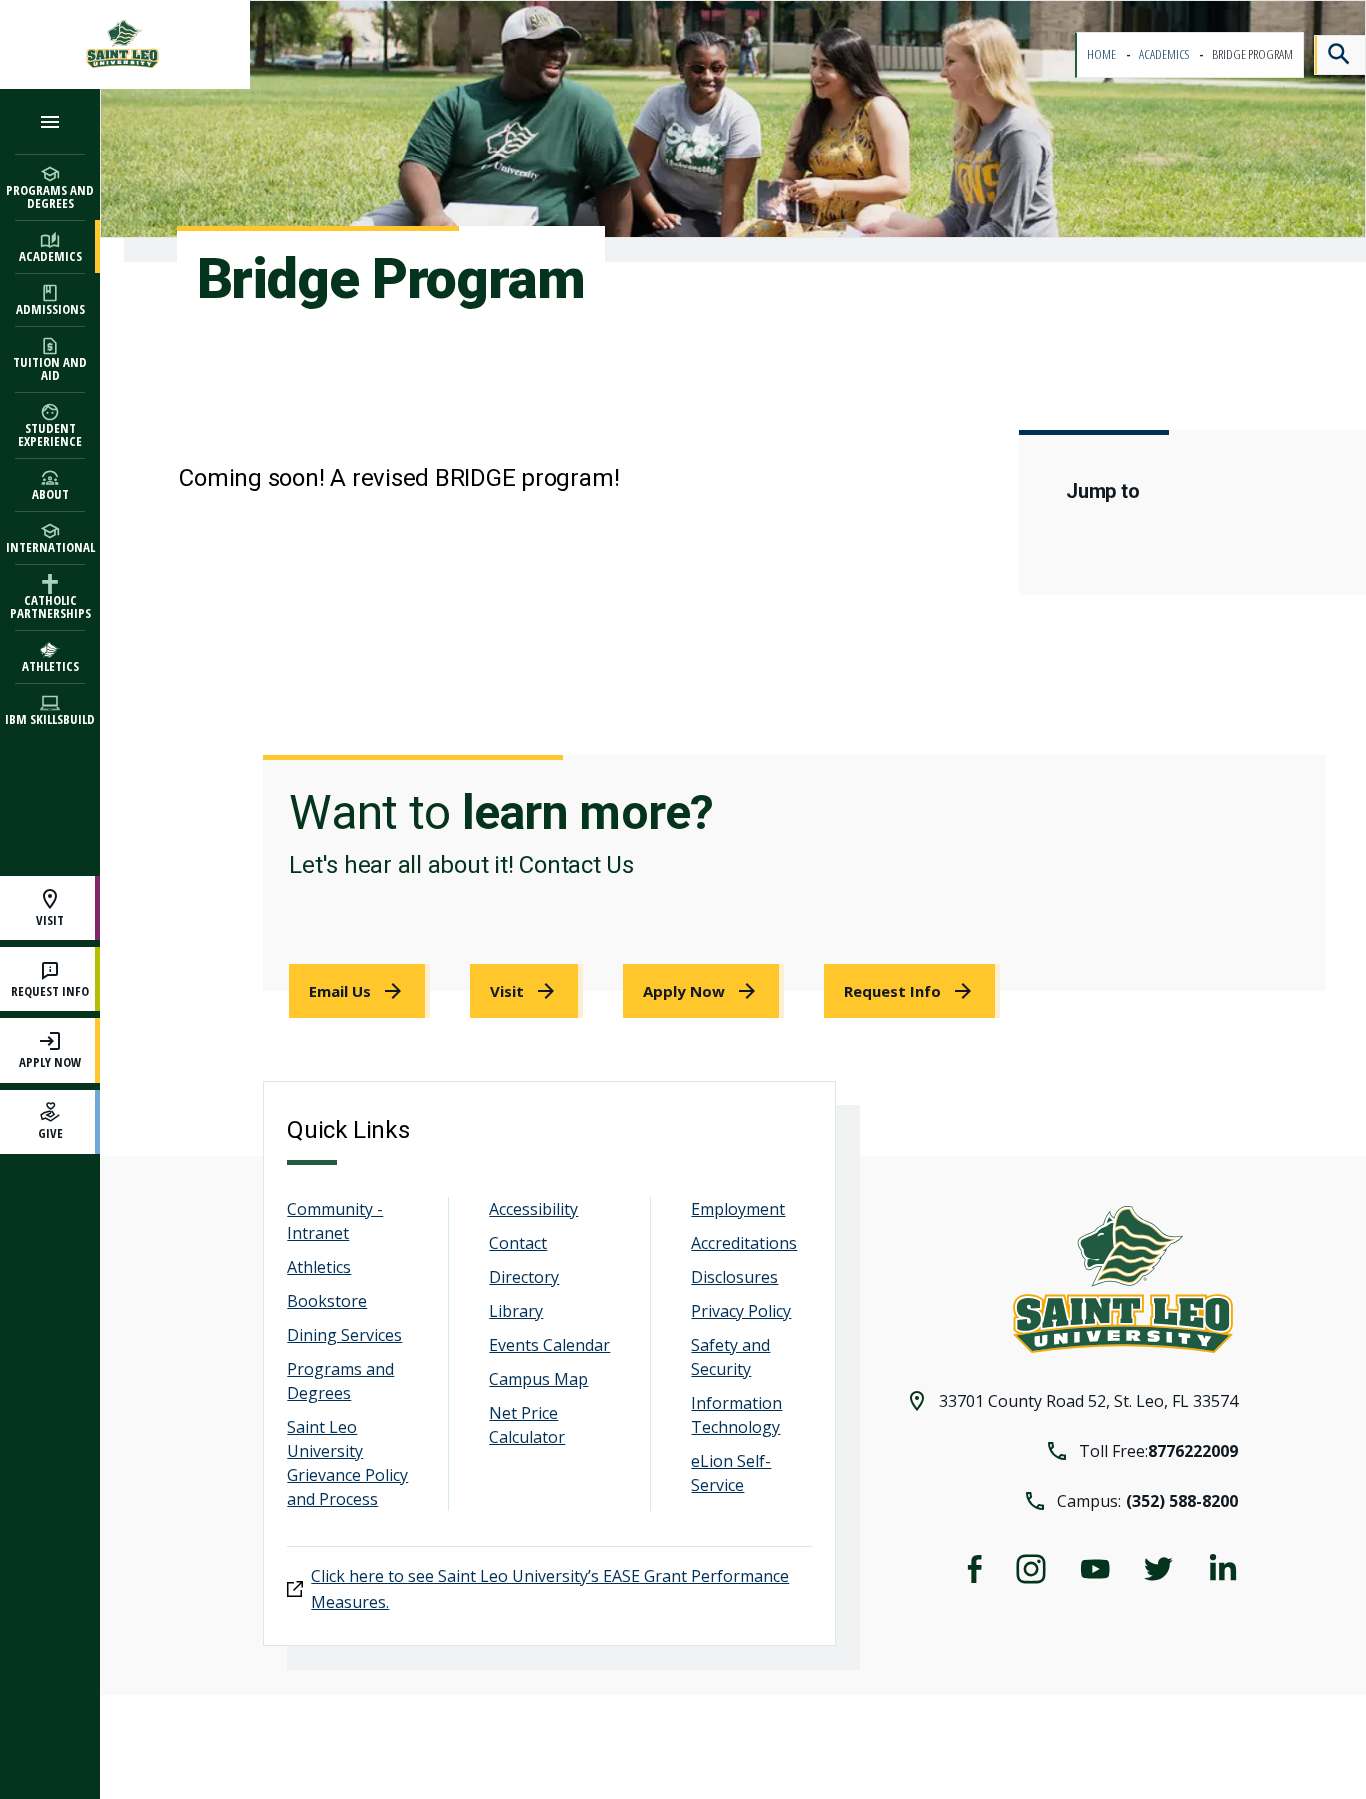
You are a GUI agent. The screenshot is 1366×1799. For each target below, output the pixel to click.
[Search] (1340, 55)
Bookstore (327, 1301)
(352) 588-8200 (1182, 1501)
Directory (524, 1277)
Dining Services (344, 1335)
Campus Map (538, 1379)
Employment (738, 1209)
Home (1102, 54)
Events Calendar (549, 1345)
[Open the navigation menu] (50, 121)
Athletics (319, 1267)
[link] (359, 991)
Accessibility (533, 1209)
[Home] (125, 44)
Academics (1165, 54)
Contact (518, 1243)
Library (516, 1311)
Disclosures (734, 1277)
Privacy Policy (741, 1311)
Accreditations (744, 1243)
